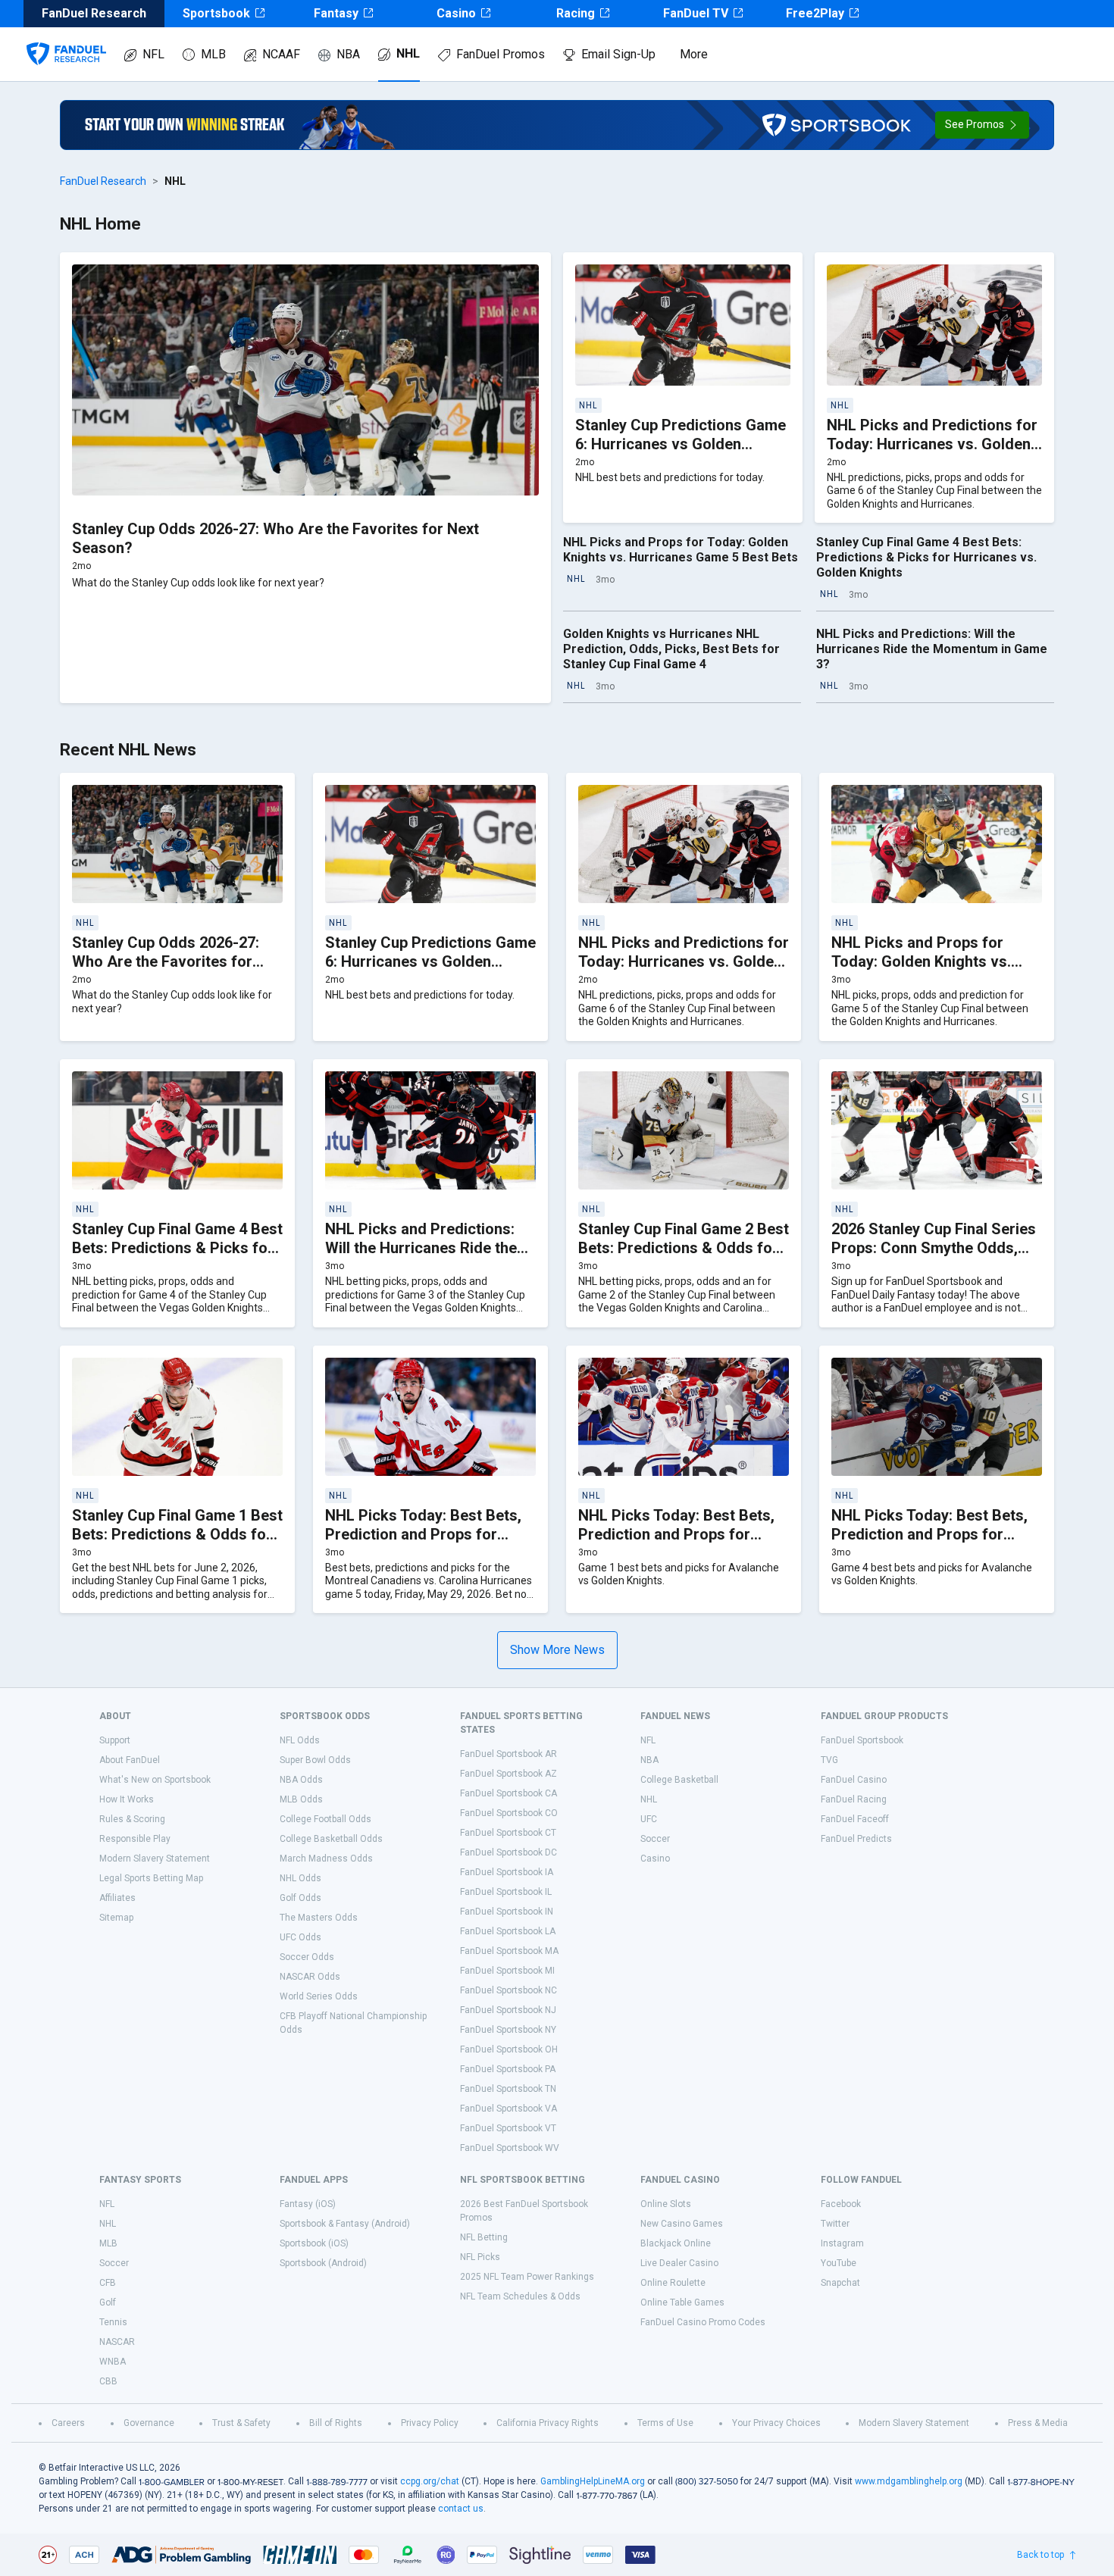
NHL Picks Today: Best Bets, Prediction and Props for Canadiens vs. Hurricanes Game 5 (423, 1544)
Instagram (842, 2243)
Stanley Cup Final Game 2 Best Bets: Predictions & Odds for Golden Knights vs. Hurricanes (684, 1248)
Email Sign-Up (618, 54)
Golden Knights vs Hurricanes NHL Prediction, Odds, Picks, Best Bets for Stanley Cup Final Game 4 (671, 649)
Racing (576, 13)
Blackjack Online (676, 2243)
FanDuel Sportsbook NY (508, 2030)
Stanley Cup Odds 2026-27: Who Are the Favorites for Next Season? (166, 961)
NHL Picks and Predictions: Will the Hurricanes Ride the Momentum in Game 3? (932, 649)
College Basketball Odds (331, 1839)
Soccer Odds (307, 1957)
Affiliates (117, 1898)
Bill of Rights (336, 2423)
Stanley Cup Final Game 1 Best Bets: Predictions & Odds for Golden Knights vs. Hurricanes (177, 1534)
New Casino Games (682, 2224)
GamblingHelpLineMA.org (593, 2481)
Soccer (655, 1839)
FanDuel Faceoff (855, 1819)
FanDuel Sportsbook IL (506, 1892)
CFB (108, 2283)
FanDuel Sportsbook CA (508, 1793)
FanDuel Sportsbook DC (508, 1852)
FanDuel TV (696, 13)
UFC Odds (300, 1937)
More (694, 54)
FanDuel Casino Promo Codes (703, 2322)
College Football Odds (325, 1819)
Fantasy (336, 13)
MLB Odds (301, 1799)
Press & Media (1038, 2423)
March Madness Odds (326, 1859)
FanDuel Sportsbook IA (507, 1872)
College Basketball (679, 1780)
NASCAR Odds (310, 1977)
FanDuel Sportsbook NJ (508, 2010)
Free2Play (815, 13)
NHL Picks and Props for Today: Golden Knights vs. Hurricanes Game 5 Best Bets (681, 550)
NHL (408, 53)
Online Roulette (673, 2283)
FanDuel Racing (854, 1799)
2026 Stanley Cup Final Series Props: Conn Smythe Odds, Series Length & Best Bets (934, 1248)
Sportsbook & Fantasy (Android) (345, 2224)
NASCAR (117, 2342)
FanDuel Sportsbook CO (509, 1813)
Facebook (841, 2204)
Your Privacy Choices (776, 2423)
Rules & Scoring (132, 1819)
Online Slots (666, 2204)
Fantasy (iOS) (308, 2204)
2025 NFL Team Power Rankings (527, 2277)
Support (115, 1740)
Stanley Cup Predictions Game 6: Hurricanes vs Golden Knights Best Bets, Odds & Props (681, 453)
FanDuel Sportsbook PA (508, 2069)
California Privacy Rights (548, 2423)
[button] (982, 125)
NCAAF (281, 54)
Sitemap (116, 1918)
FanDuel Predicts (856, 1839)
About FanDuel (130, 1760)
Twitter (835, 2224)
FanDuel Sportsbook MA (509, 1951)
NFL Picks (480, 2257)
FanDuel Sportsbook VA (508, 2109)
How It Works (127, 1799)
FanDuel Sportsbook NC (508, 1990)
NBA (348, 54)
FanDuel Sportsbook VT (508, 2128)
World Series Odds (319, 1996)
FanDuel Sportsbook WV (510, 2148)
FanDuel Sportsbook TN (508, 2089)
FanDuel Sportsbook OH (509, 2049)
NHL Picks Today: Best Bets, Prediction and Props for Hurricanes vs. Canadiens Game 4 (676, 1544)
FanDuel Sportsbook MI (507, 1971)
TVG (829, 1760)
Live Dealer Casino (679, 2263)
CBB (108, 2381)
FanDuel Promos (501, 54)
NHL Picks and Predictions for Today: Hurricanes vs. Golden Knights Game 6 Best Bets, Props (932, 453)
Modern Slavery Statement (155, 1859)
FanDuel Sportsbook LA (508, 1931)
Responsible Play (135, 1839)
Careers (68, 2423)
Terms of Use (665, 2423)
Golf (108, 2302)
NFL (153, 54)
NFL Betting (484, 2237)
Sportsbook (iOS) (314, 2243)
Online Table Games (682, 2302)
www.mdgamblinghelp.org (909, 2481)
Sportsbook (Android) (323, 2263)
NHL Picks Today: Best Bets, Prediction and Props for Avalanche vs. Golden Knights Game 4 (934, 1544)
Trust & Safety (241, 2423)
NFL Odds (300, 1740)
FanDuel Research (103, 181)
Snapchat (840, 2283)
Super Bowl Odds (315, 1760)
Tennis (113, 2322)
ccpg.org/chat (430, 2481)
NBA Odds (301, 1780)
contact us (461, 2509)
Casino (456, 13)
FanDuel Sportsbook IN (507, 1912)
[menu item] (66, 39)
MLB (213, 54)
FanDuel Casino (854, 1780)
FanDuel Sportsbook (862, 1740)
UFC (649, 1819)
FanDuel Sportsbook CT (508, 1833)
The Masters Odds (319, 1918)
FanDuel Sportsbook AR (508, 1754)
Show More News (557, 1650)
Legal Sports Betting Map (151, 1878)
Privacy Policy (430, 2423)
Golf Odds (300, 1898)
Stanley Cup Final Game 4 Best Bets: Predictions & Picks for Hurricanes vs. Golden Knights (926, 557)
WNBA (113, 2362)
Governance (149, 2423)
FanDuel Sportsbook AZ (508, 1774)
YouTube (839, 2263)
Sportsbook (216, 13)
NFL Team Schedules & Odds (520, 2296)
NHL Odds (300, 1878)
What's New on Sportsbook (155, 1780)
